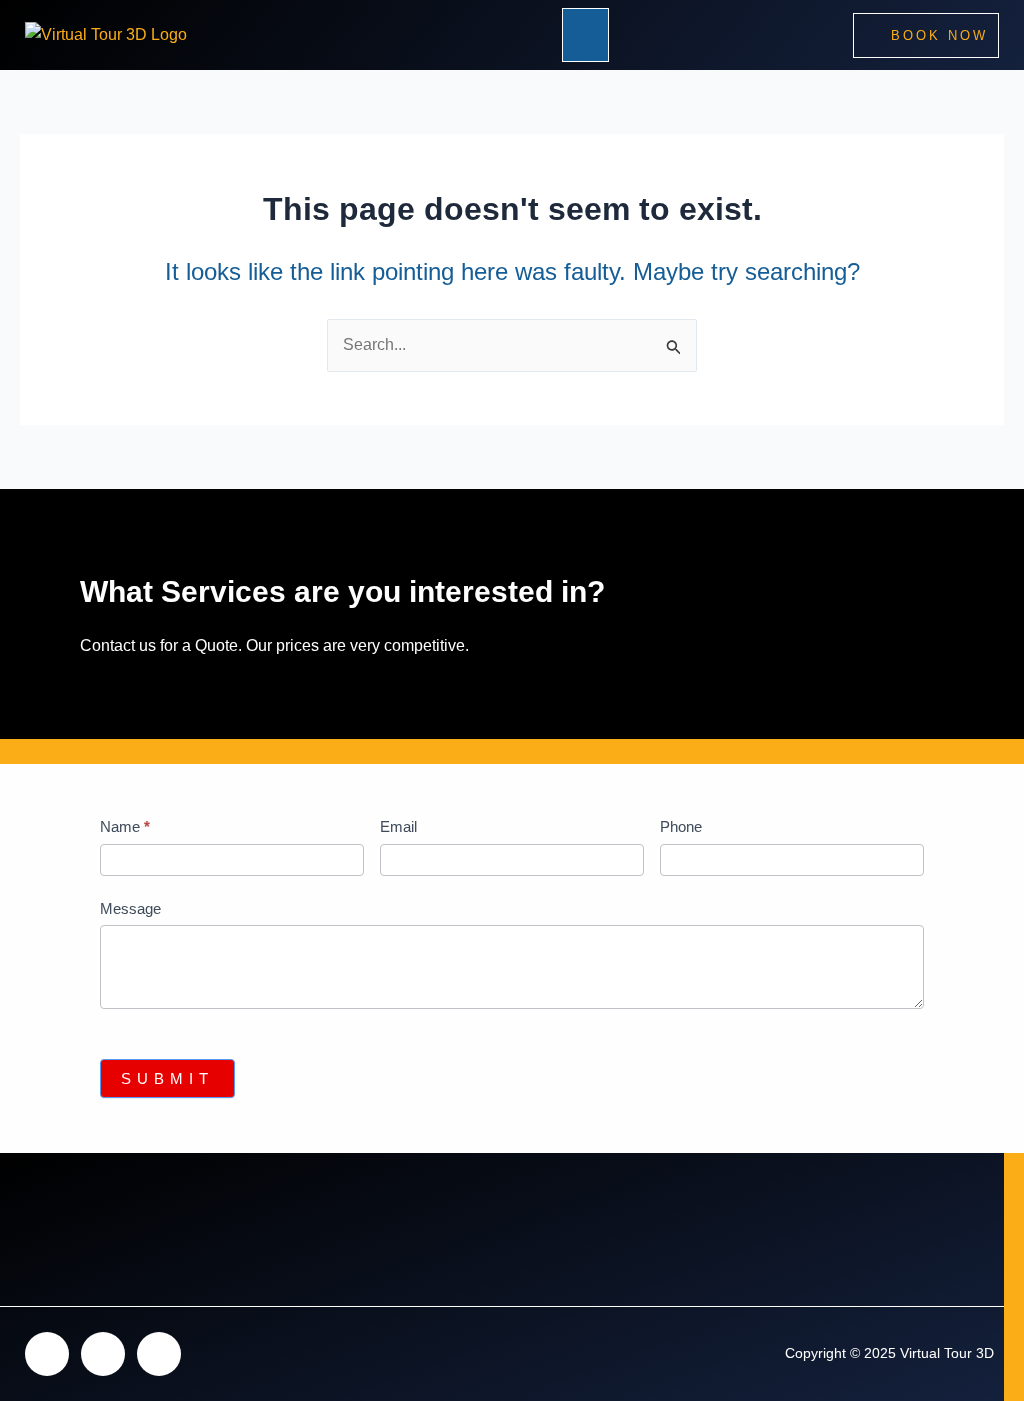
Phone (681, 826)
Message (130, 908)
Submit (167, 1078)
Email (398, 826)
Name (125, 826)
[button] (586, 35)
